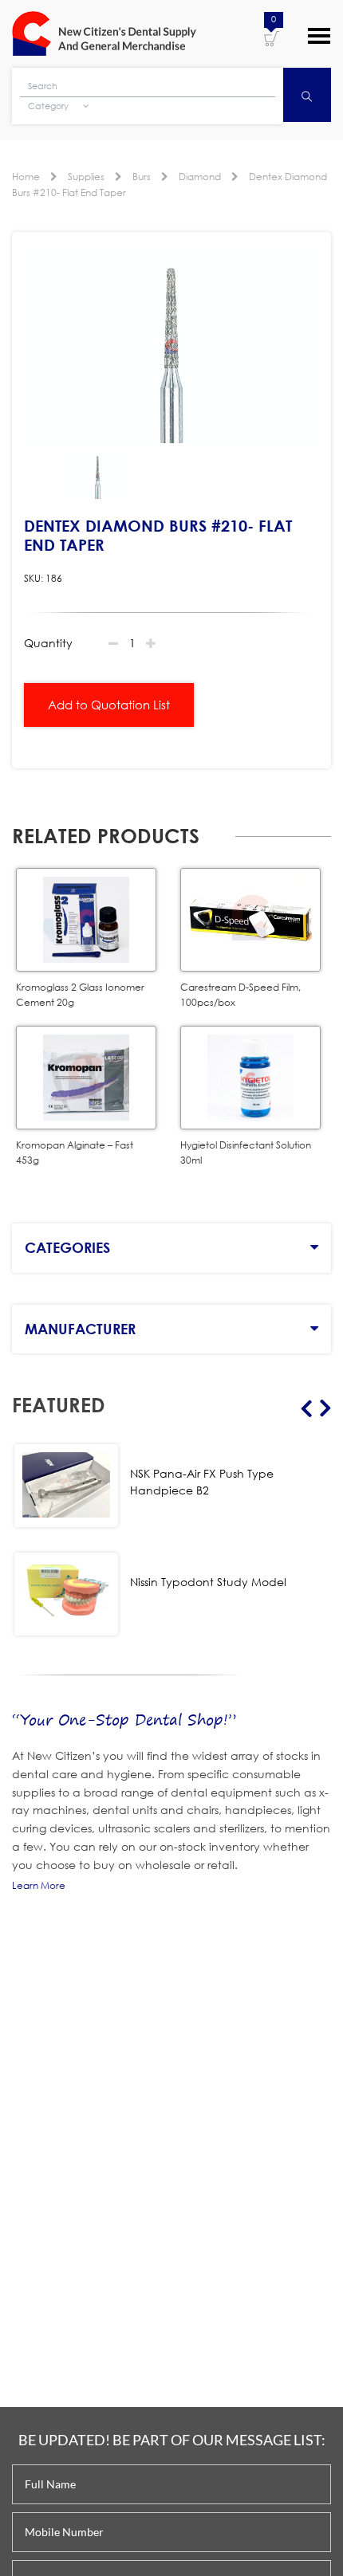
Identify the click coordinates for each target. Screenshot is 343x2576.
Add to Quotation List (109, 705)
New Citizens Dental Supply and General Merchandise (104, 33)
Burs (142, 177)
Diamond (200, 177)
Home (26, 177)
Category (49, 106)
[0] (272, 37)
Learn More (39, 1885)
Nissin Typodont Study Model (208, 1582)
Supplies (86, 177)
